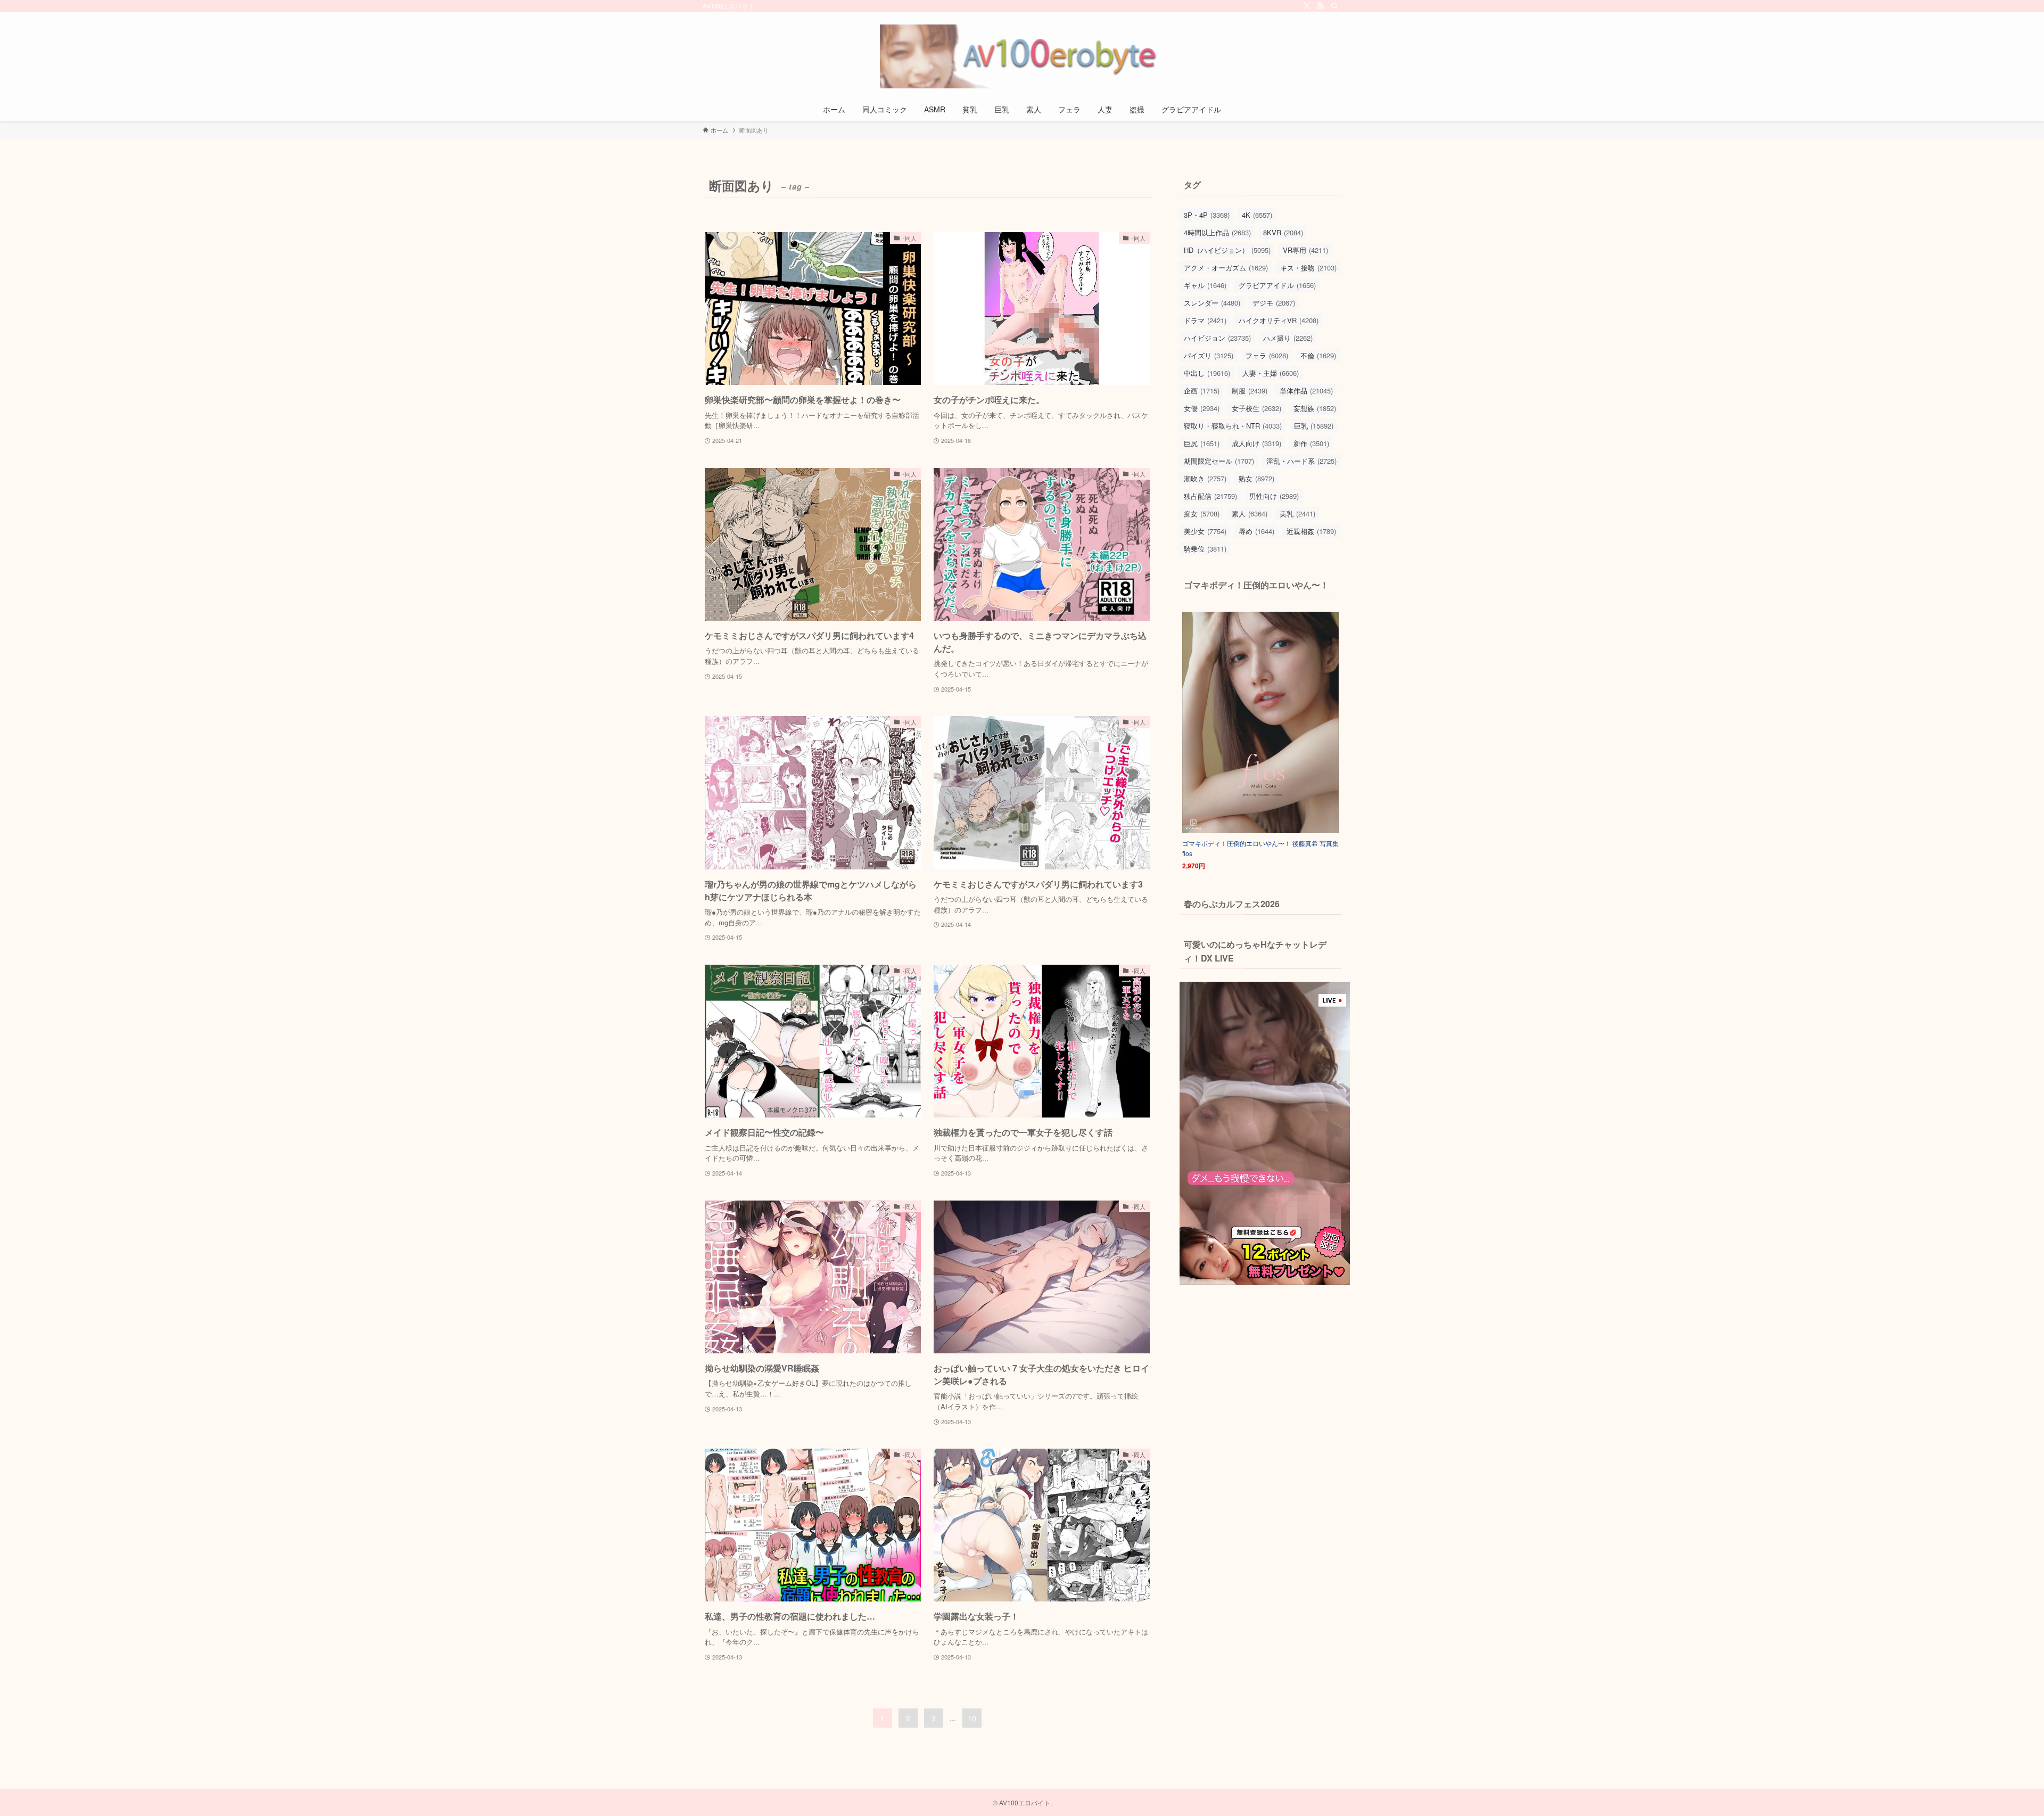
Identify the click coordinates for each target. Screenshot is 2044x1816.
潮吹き (1205, 478)
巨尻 (1202, 443)
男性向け (1274, 496)
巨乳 (1314, 426)
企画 (1202, 391)
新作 (1311, 443)
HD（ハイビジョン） (1227, 250)
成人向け (1256, 443)
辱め (1256, 531)
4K (1257, 215)
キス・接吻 (1308, 268)
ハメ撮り (1288, 338)
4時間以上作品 (1217, 232)
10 (972, 1718)
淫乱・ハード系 (1301, 461)
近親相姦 (1311, 531)
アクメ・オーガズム (1226, 268)
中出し (1207, 373)
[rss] (1321, 6)
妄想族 (1315, 408)
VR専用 (1305, 250)
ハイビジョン (1217, 338)
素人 (1250, 513)
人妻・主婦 (1271, 373)
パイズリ (1209, 355)
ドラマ (1205, 320)
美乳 (1297, 513)
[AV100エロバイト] (1022, 56)
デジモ (1274, 303)
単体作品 (1306, 391)
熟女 (1256, 478)
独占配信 (1210, 496)
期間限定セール (1219, 461)
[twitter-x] (1307, 6)
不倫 (1318, 355)
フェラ (1267, 355)
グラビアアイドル (1277, 285)
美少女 (1205, 531)
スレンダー (1212, 303)
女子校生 (1256, 408)
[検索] (1334, 6)
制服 (1250, 391)
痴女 (1202, 513)
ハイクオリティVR (1279, 320)
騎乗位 (1205, 549)
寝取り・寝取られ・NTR (1233, 426)
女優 (1202, 408)
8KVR (1283, 232)
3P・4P (1207, 215)
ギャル (1205, 285)
